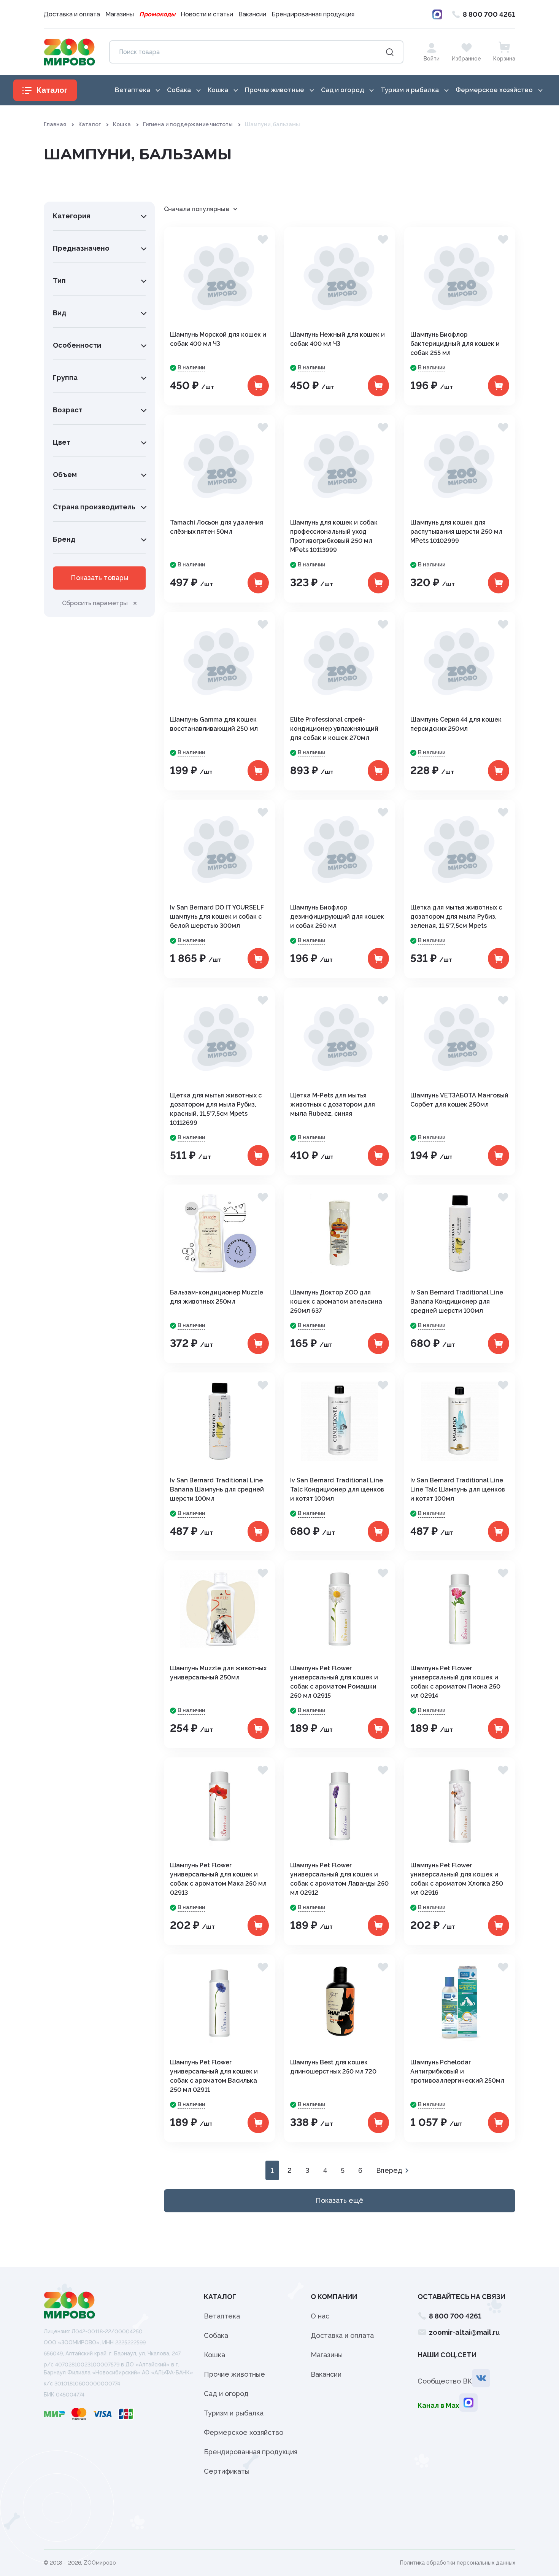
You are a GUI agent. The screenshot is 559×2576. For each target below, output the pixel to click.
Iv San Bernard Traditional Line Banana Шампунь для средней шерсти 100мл (217, 1489)
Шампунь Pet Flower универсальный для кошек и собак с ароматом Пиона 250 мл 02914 (455, 1682)
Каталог (90, 124)
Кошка (122, 124)
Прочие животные (234, 2374)
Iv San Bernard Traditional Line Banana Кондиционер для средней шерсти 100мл (457, 1302)
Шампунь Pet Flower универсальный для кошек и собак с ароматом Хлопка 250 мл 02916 (457, 1879)
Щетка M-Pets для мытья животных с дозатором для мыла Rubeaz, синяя (333, 1104)
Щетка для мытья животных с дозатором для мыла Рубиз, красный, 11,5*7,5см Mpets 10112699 (216, 1109)
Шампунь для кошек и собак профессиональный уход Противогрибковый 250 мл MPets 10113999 (334, 536)
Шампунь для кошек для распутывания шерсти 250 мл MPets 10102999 (456, 532)
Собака (216, 2335)
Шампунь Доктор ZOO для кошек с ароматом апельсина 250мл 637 (336, 1302)
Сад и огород (226, 2394)
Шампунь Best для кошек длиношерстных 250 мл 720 (333, 2067)
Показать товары (99, 578)
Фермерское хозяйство (244, 2432)
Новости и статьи (207, 14)
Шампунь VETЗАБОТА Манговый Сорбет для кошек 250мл (459, 1100)
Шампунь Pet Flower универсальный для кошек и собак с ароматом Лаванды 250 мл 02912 (339, 1879)
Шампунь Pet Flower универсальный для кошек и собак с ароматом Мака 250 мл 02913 (218, 1879)
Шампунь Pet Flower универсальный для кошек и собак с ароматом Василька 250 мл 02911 (214, 2076)
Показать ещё (340, 2200)
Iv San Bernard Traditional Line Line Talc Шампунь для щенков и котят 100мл (458, 1489)
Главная (55, 124)
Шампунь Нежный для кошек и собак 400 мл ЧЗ (337, 339)
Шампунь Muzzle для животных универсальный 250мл (218, 1673)
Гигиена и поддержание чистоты (188, 124)
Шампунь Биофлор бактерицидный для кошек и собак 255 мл (455, 344)
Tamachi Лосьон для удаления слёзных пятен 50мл (217, 527)
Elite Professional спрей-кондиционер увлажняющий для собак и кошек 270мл (334, 729)
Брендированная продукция (313, 14)
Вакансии (252, 14)
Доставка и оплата (72, 14)
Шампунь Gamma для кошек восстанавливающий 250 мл (214, 724)
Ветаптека (222, 2316)
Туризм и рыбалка (234, 2413)
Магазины (120, 14)
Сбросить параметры (95, 603)
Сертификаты (227, 2471)
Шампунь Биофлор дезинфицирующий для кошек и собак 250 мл (337, 917)
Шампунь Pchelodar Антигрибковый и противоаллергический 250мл (457, 2071)
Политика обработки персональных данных (458, 2563)
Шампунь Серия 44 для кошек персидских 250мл (456, 724)
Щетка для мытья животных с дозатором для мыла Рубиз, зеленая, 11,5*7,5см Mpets (456, 917)
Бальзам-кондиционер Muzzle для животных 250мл (217, 1297)
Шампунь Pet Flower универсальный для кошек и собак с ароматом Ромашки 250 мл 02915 (334, 1682)
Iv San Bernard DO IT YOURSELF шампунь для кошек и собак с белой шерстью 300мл (217, 917)
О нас (320, 2316)
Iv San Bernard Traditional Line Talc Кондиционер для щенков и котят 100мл (337, 1489)
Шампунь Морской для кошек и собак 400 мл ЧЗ (218, 339)
